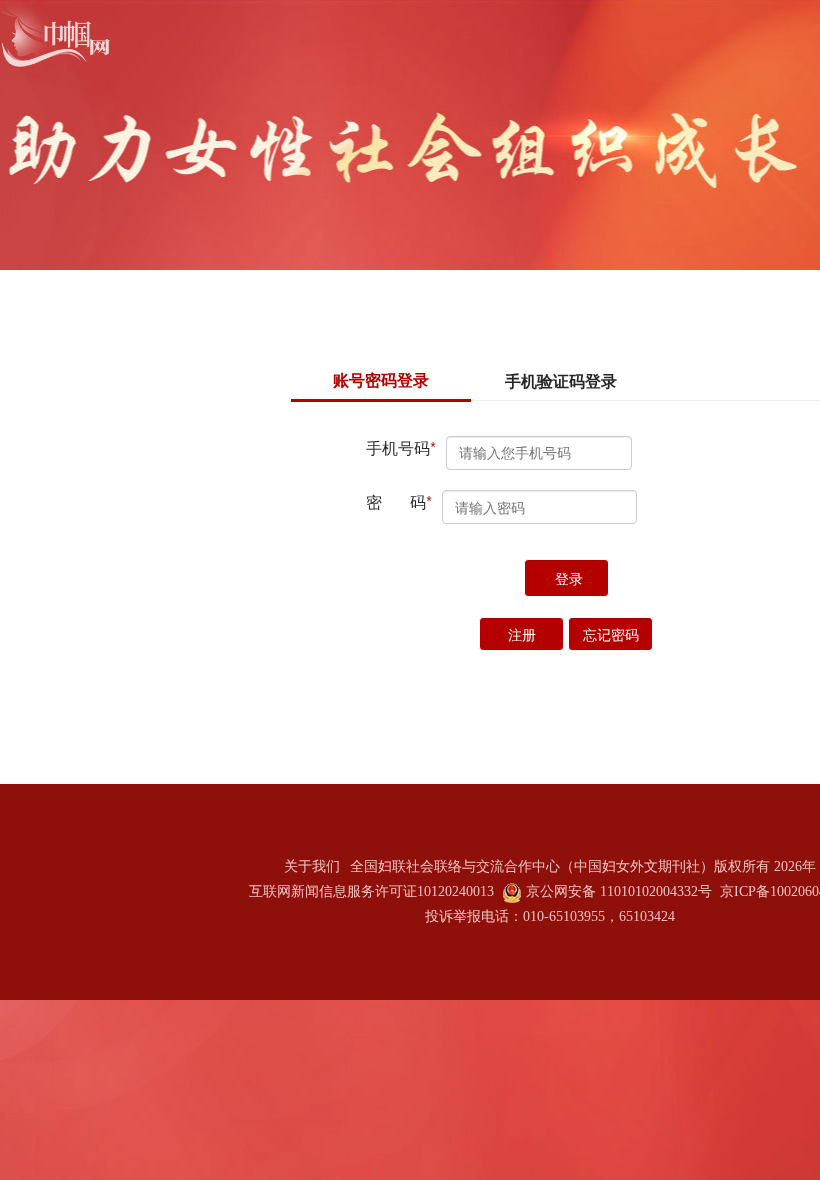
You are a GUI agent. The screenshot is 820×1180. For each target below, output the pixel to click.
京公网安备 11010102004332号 (619, 891)
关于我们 (312, 866)
